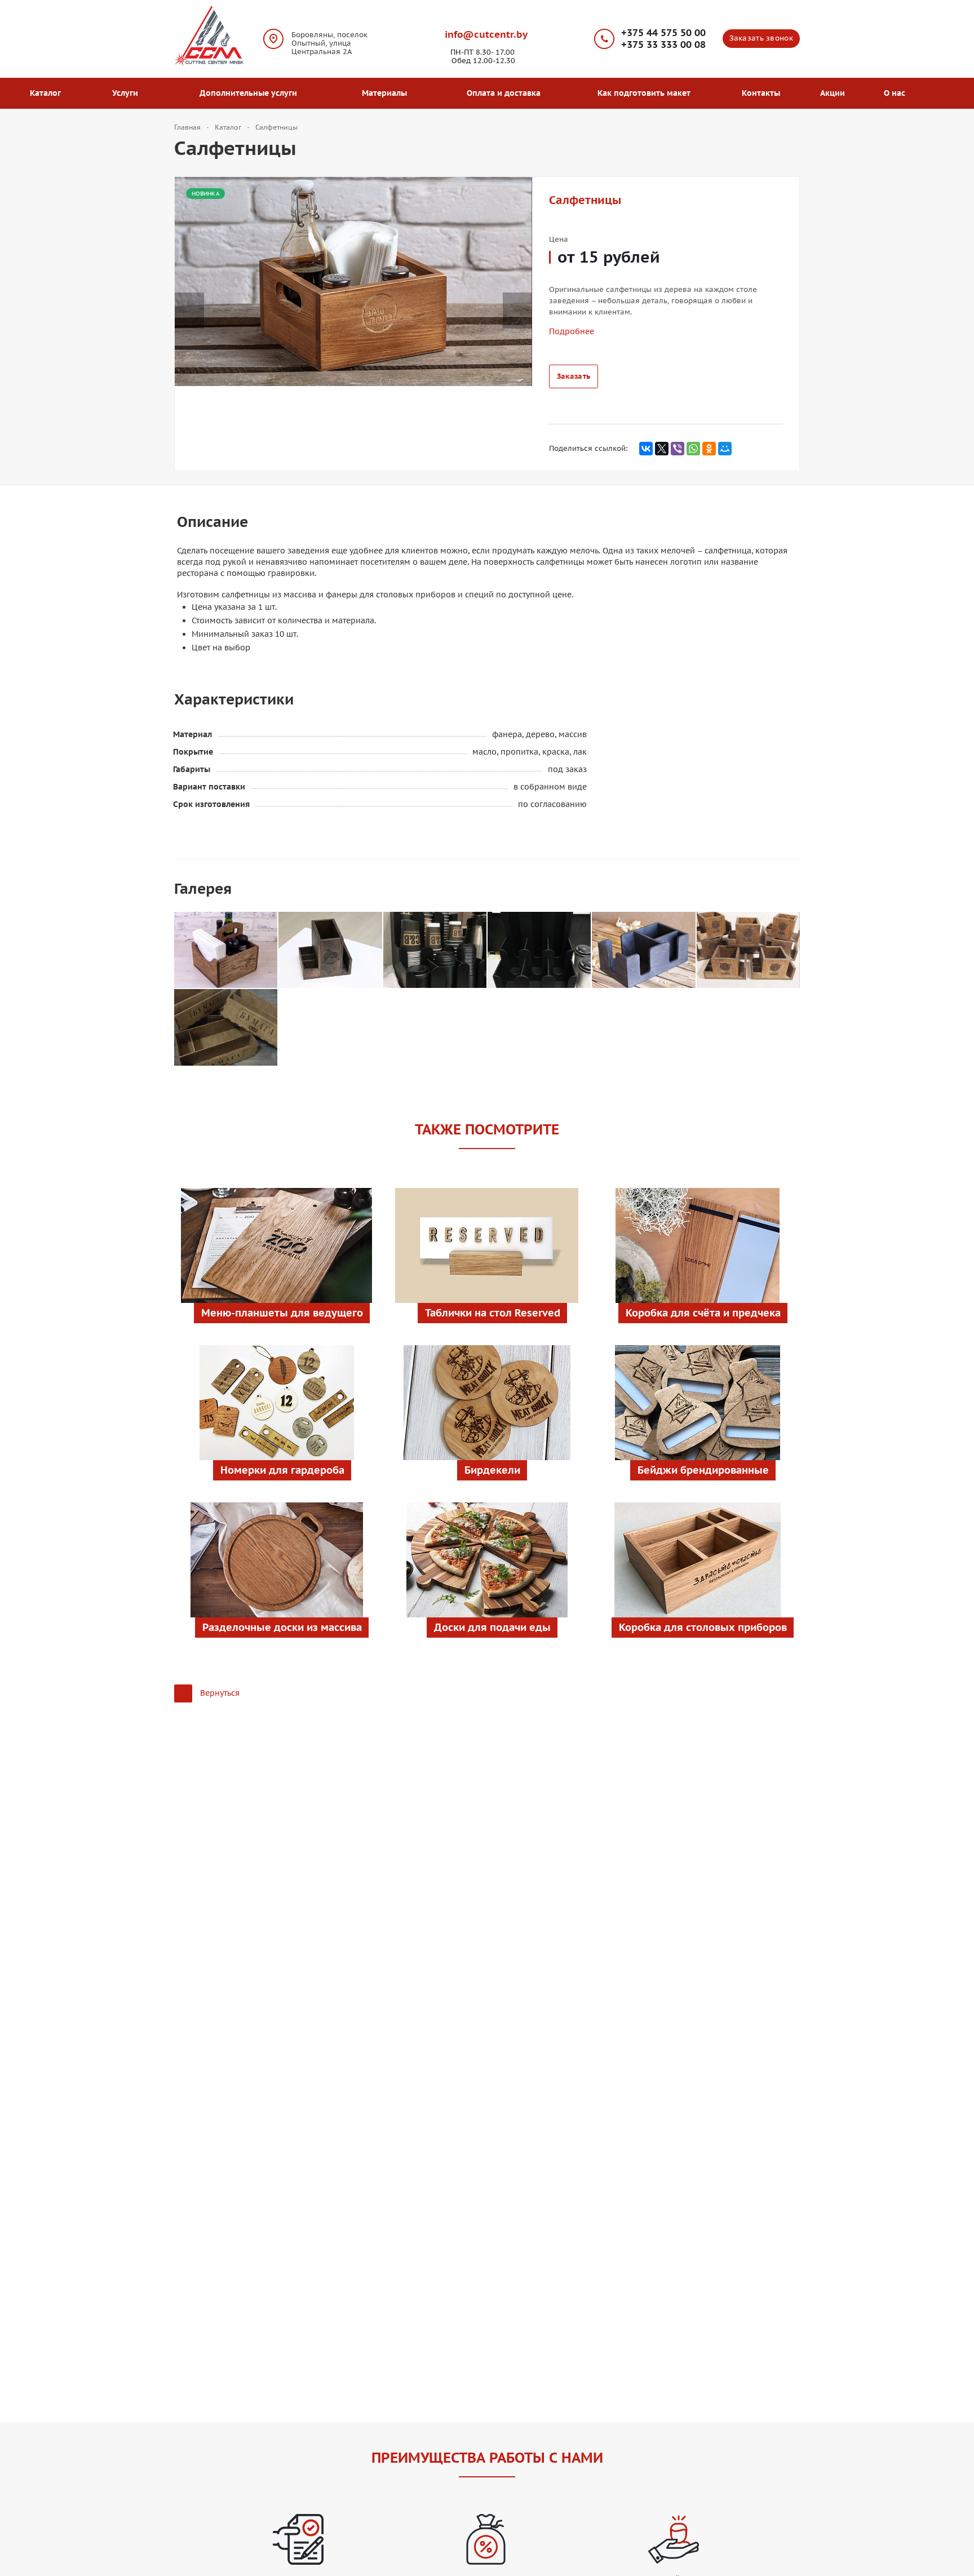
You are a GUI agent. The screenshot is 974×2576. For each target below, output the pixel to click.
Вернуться (220, 1693)
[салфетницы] (353, 281)
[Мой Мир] (725, 449)
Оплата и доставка (504, 93)
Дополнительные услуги (251, 93)
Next (523, 299)
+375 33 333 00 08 (663, 45)
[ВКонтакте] (646, 449)
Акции (833, 93)
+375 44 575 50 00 (663, 33)
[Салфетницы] (226, 950)
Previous (189, 299)
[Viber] (678, 449)
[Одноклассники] (709, 449)
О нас (897, 93)
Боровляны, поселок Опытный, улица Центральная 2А (329, 43)
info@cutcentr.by (486, 34)
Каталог (48, 93)
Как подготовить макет (644, 93)
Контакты (761, 93)
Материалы (387, 93)
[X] (662, 449)
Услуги (127, 93)
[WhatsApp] (693, 449)
